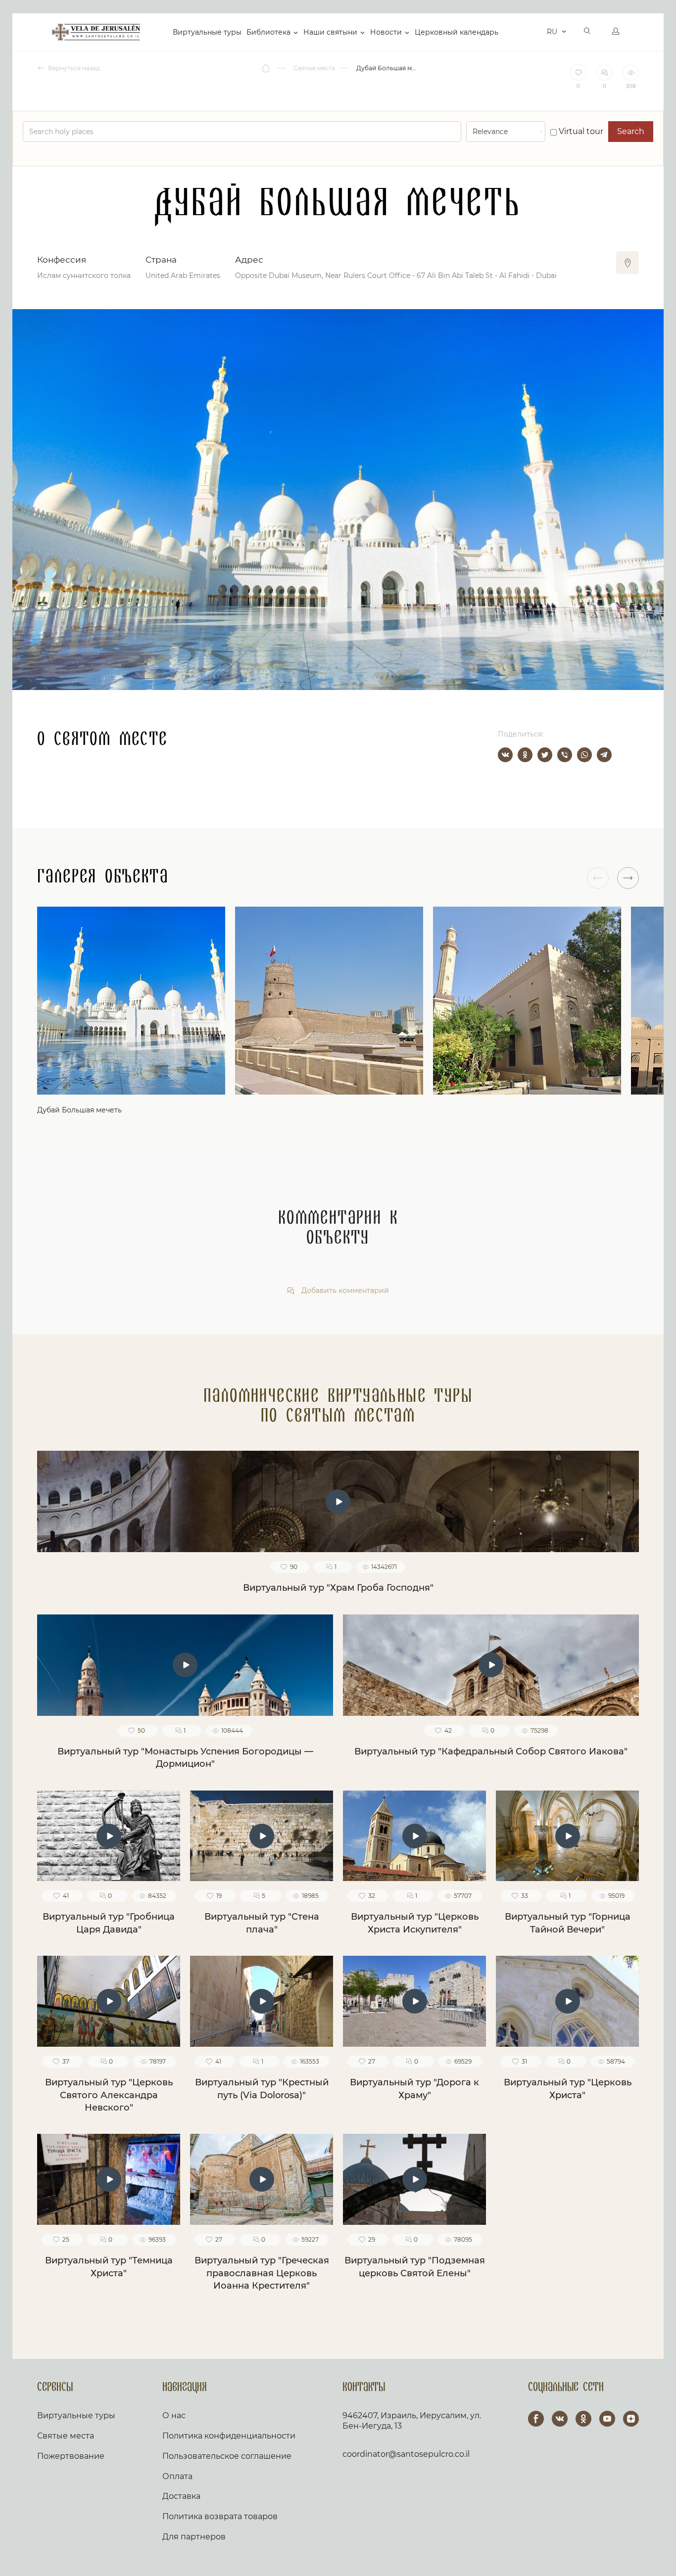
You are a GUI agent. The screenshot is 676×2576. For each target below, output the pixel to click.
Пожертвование (71, 2456)
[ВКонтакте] (505, 755)
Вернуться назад (73, 68)
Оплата (177, 2476)
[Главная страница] (266, 68)
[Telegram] (604, 755)
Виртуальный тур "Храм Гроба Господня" (338, 1588)
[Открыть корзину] (537, 32)
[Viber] (565, 755)
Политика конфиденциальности (229, 2436)
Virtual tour (580, 131)
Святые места (66, 2436)
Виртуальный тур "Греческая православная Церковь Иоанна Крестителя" (262, 2273)
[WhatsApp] (584, 755)
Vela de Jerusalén (96, 32)
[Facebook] (536, 2419)
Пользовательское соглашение (227, 2456)
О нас (174, 2415)
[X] (545, 755)
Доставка (181, 2496)
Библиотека (268, 32)
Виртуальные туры (207, 32)
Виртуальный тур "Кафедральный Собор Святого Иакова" (491, 1751)
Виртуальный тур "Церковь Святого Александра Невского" (109, 2095)
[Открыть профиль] (616, 32)
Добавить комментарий (344, 1291)
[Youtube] (607, 2419)
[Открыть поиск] (587, 32)
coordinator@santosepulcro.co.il (406, 2454)
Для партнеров (194, 2537)
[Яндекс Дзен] (631, 2419)
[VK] (560, 2419)
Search (631, 131)
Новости (386, 32)
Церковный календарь (457, 32)
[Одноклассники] (525, 755)
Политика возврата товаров (220, 2516)
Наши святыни (330, 32)
